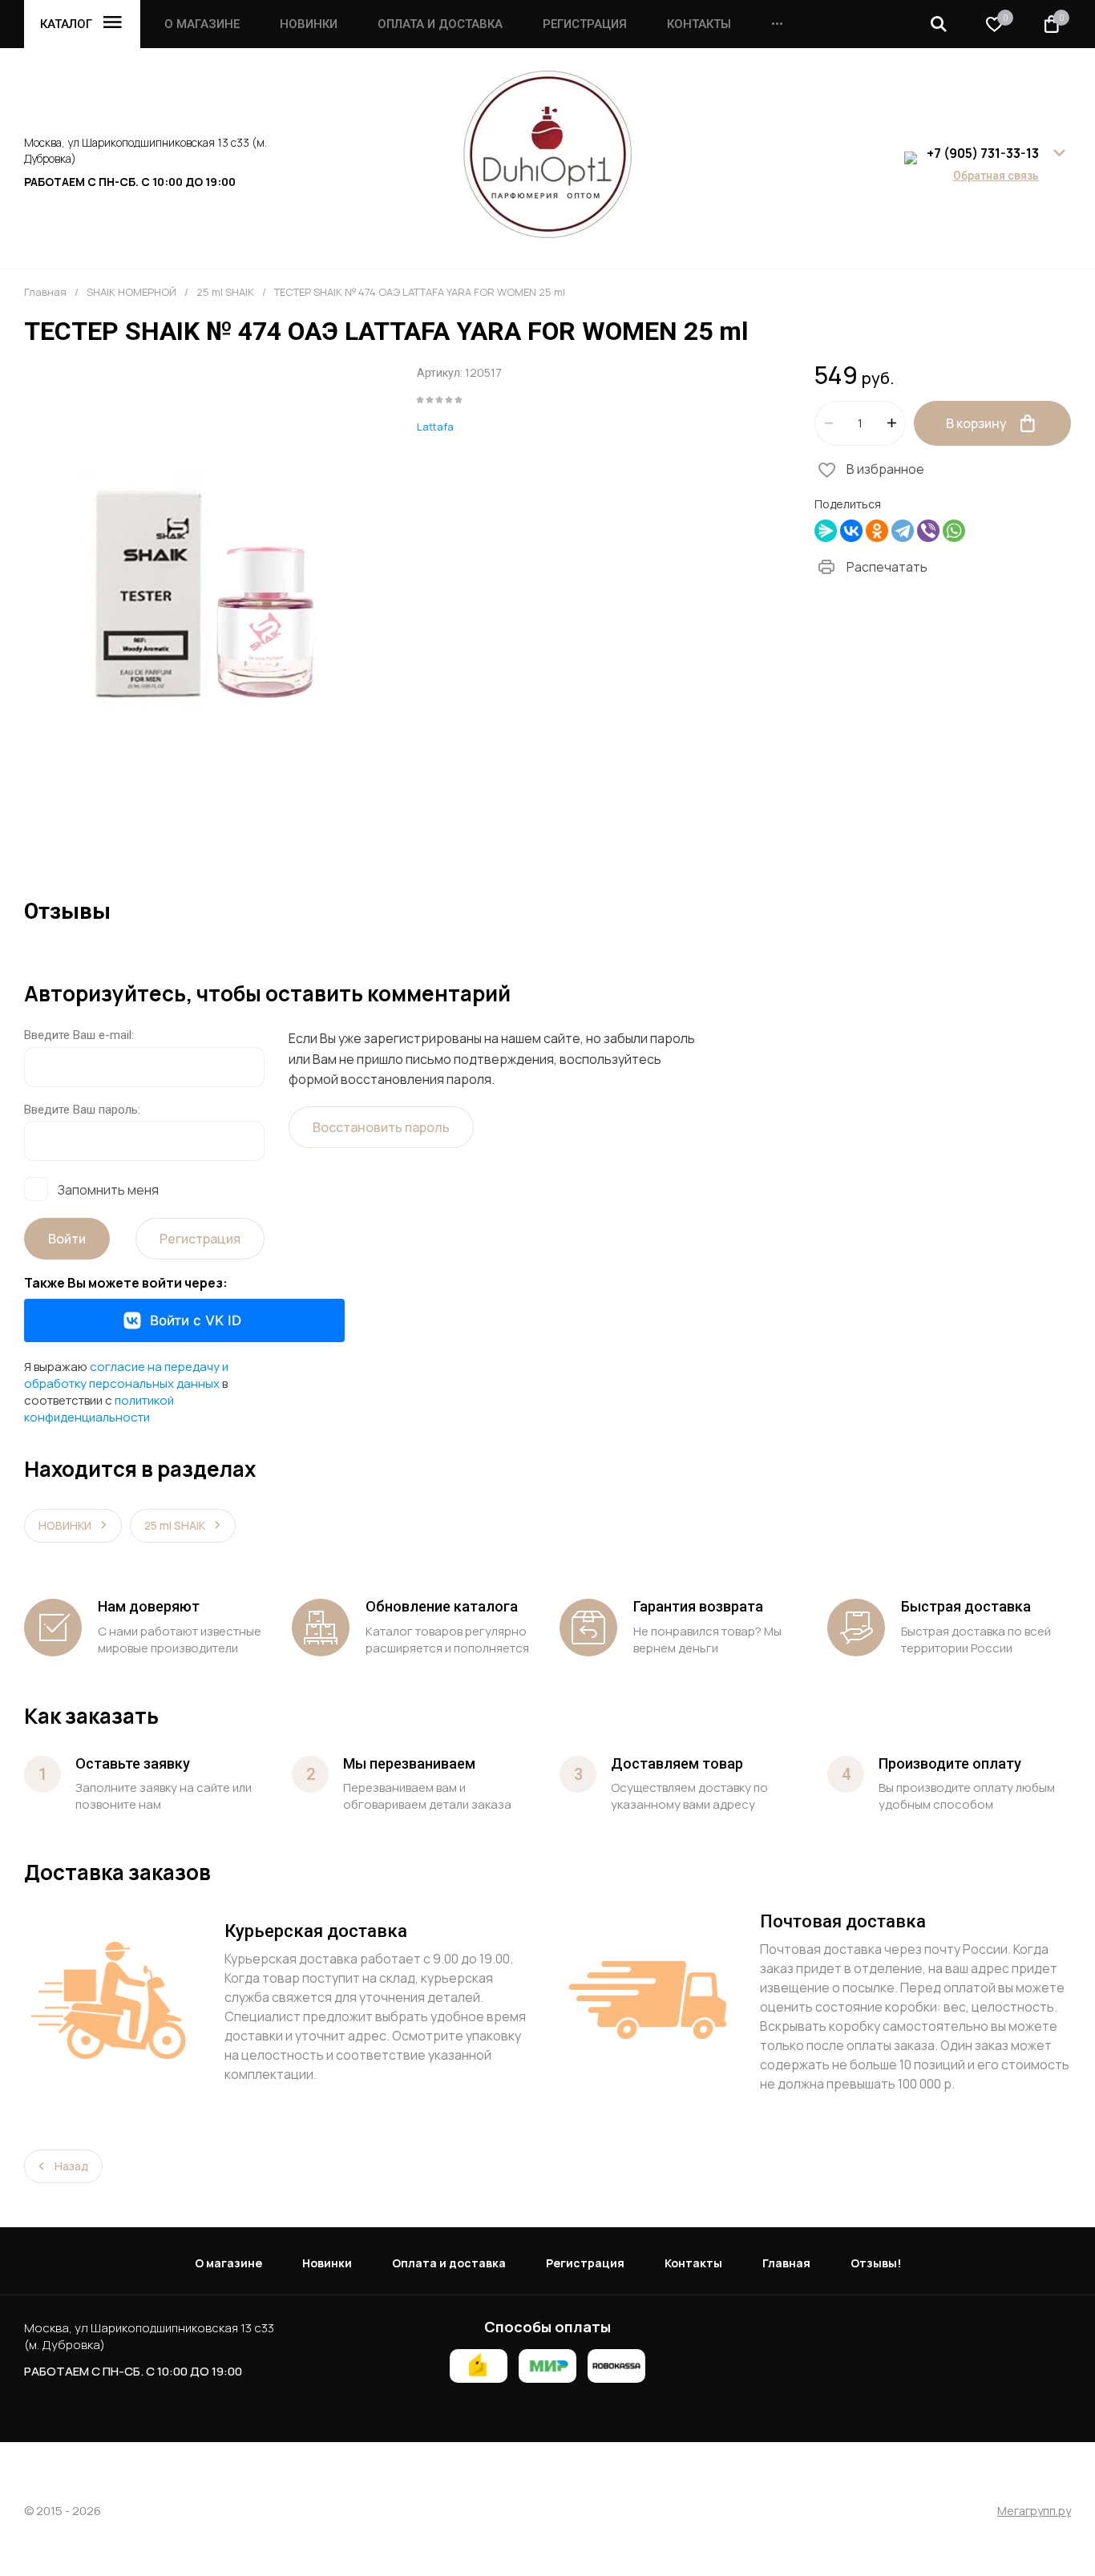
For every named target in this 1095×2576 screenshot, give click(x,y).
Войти (67, 1239)
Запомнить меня (108, 1189)
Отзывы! (876, 2263)
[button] (939, 24)
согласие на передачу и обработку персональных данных (126, 1375)
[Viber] (928, 531)
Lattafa (435, 427)
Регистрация (585, 24)
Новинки (309, 24)
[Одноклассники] (877, 531)
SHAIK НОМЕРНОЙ (131, 292)
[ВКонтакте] (851, 531)
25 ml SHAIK (225, 292)
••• (777, 24)
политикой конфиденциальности (99, 1409)
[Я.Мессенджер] (826, 531)
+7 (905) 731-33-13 (983, 153)
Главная (45, 292)
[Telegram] (903, 531)
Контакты (699, 24)
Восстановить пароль (381, 1127)
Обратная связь (996, 176)
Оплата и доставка (440, 24)
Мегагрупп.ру (1034, 2511)
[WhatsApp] (954, 531)
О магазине (202, 24)
